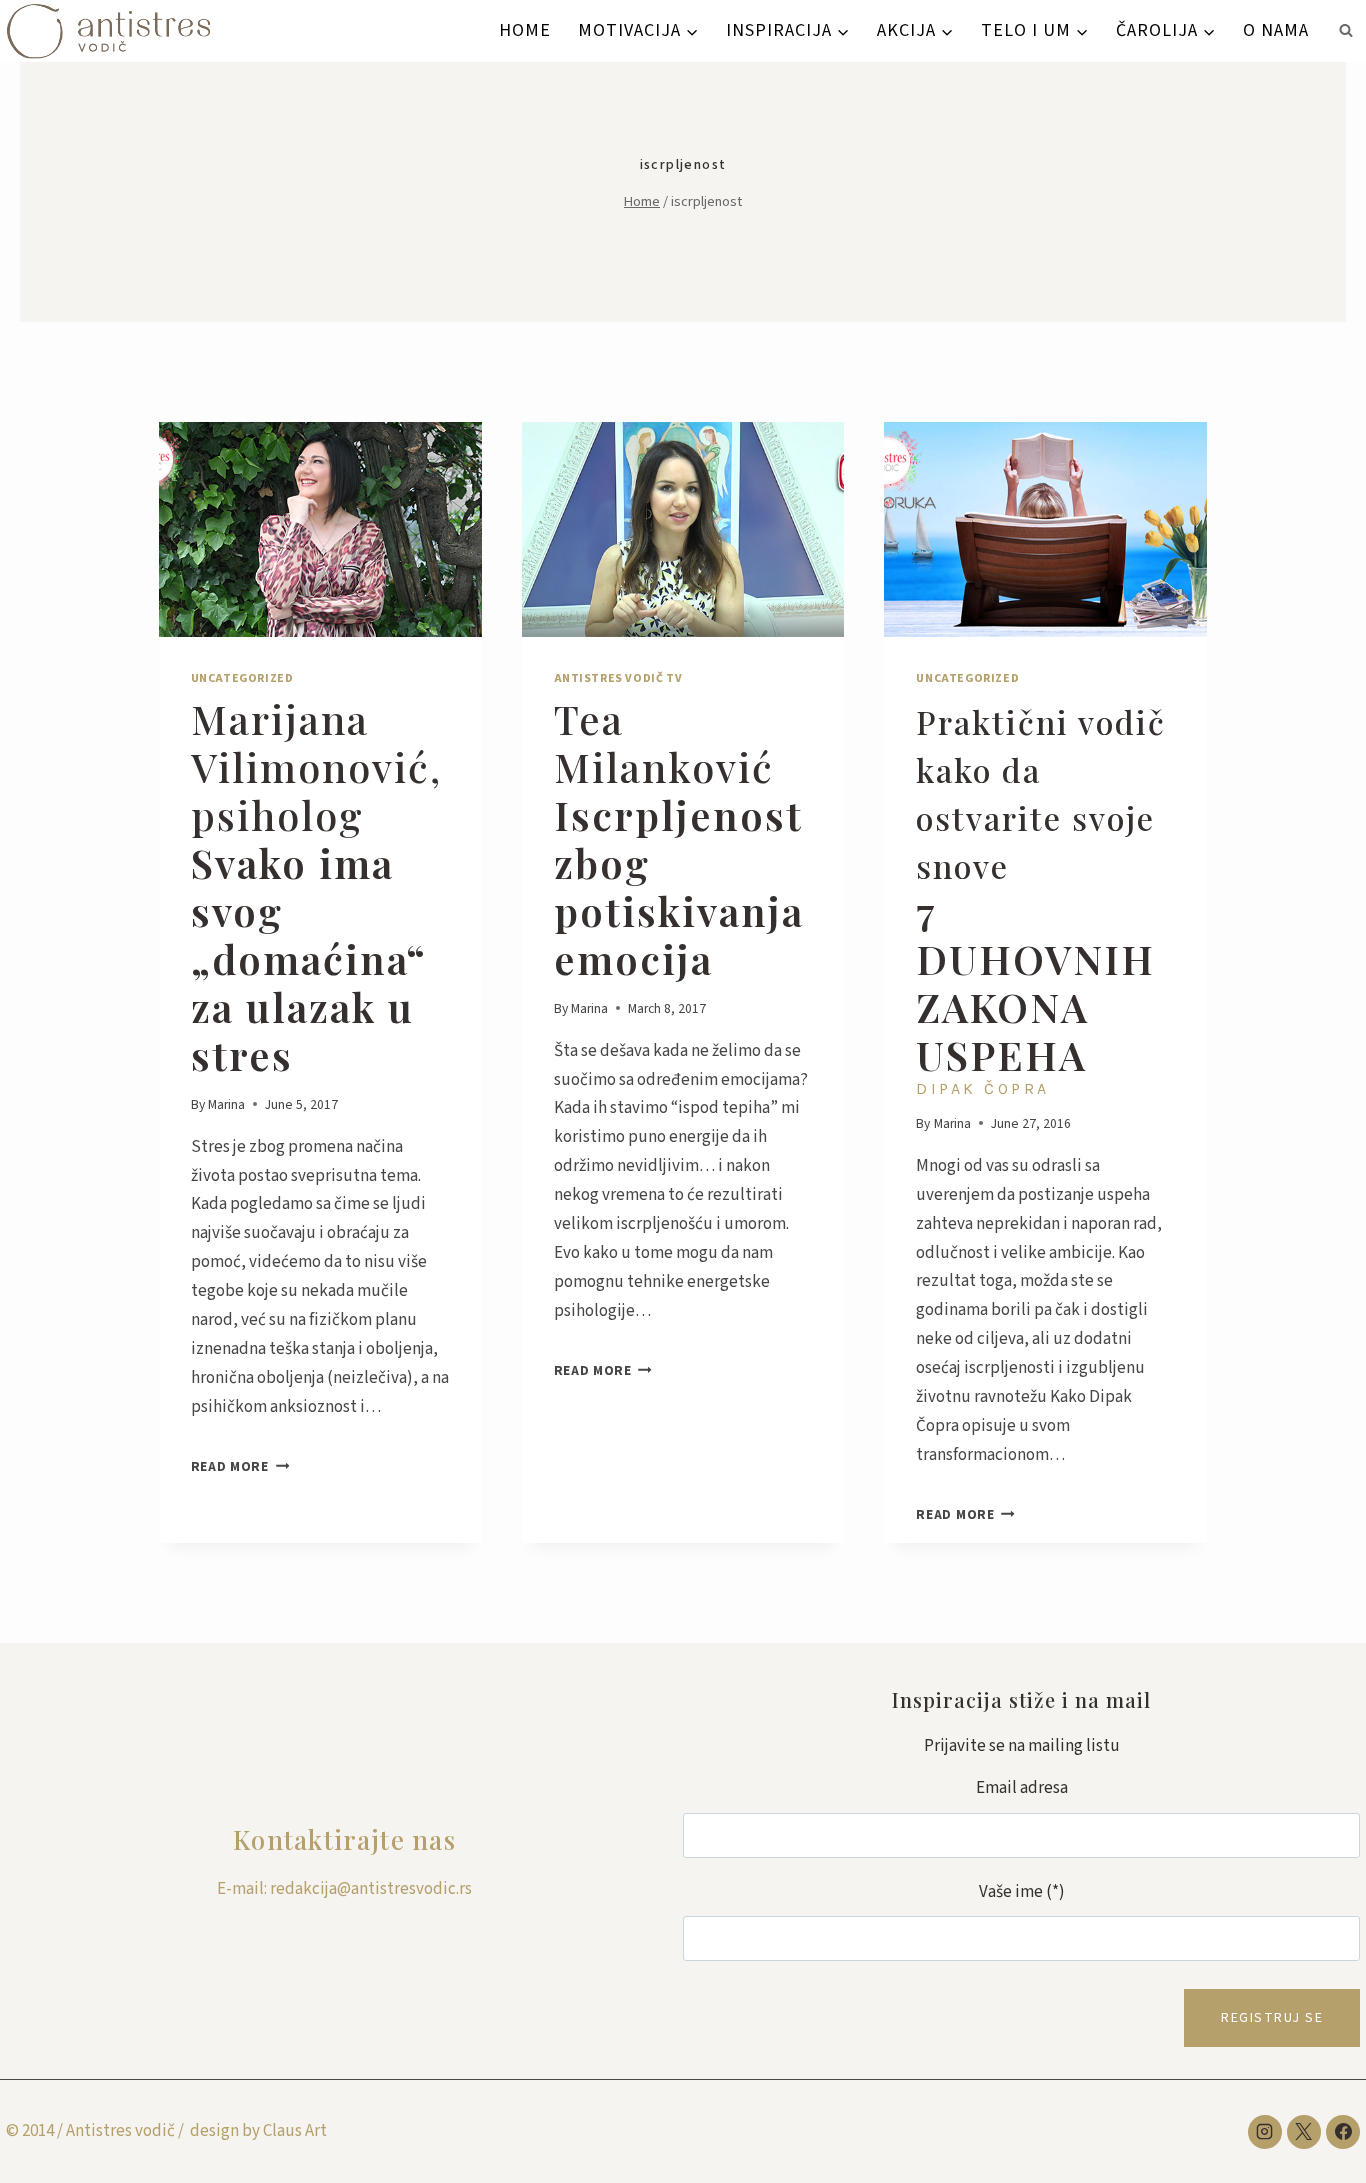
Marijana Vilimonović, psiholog (316, 886)
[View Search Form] (1346, 31)
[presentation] (320, 529)
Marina (226, 1104)
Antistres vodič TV (618, 678)
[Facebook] (1343, 2132)
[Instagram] (1265, 2132)
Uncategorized (242, 678)
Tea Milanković (679, 838)
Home (525, 30)
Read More (240, 1466)
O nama (1276, 30)
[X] (1304, 2132)
